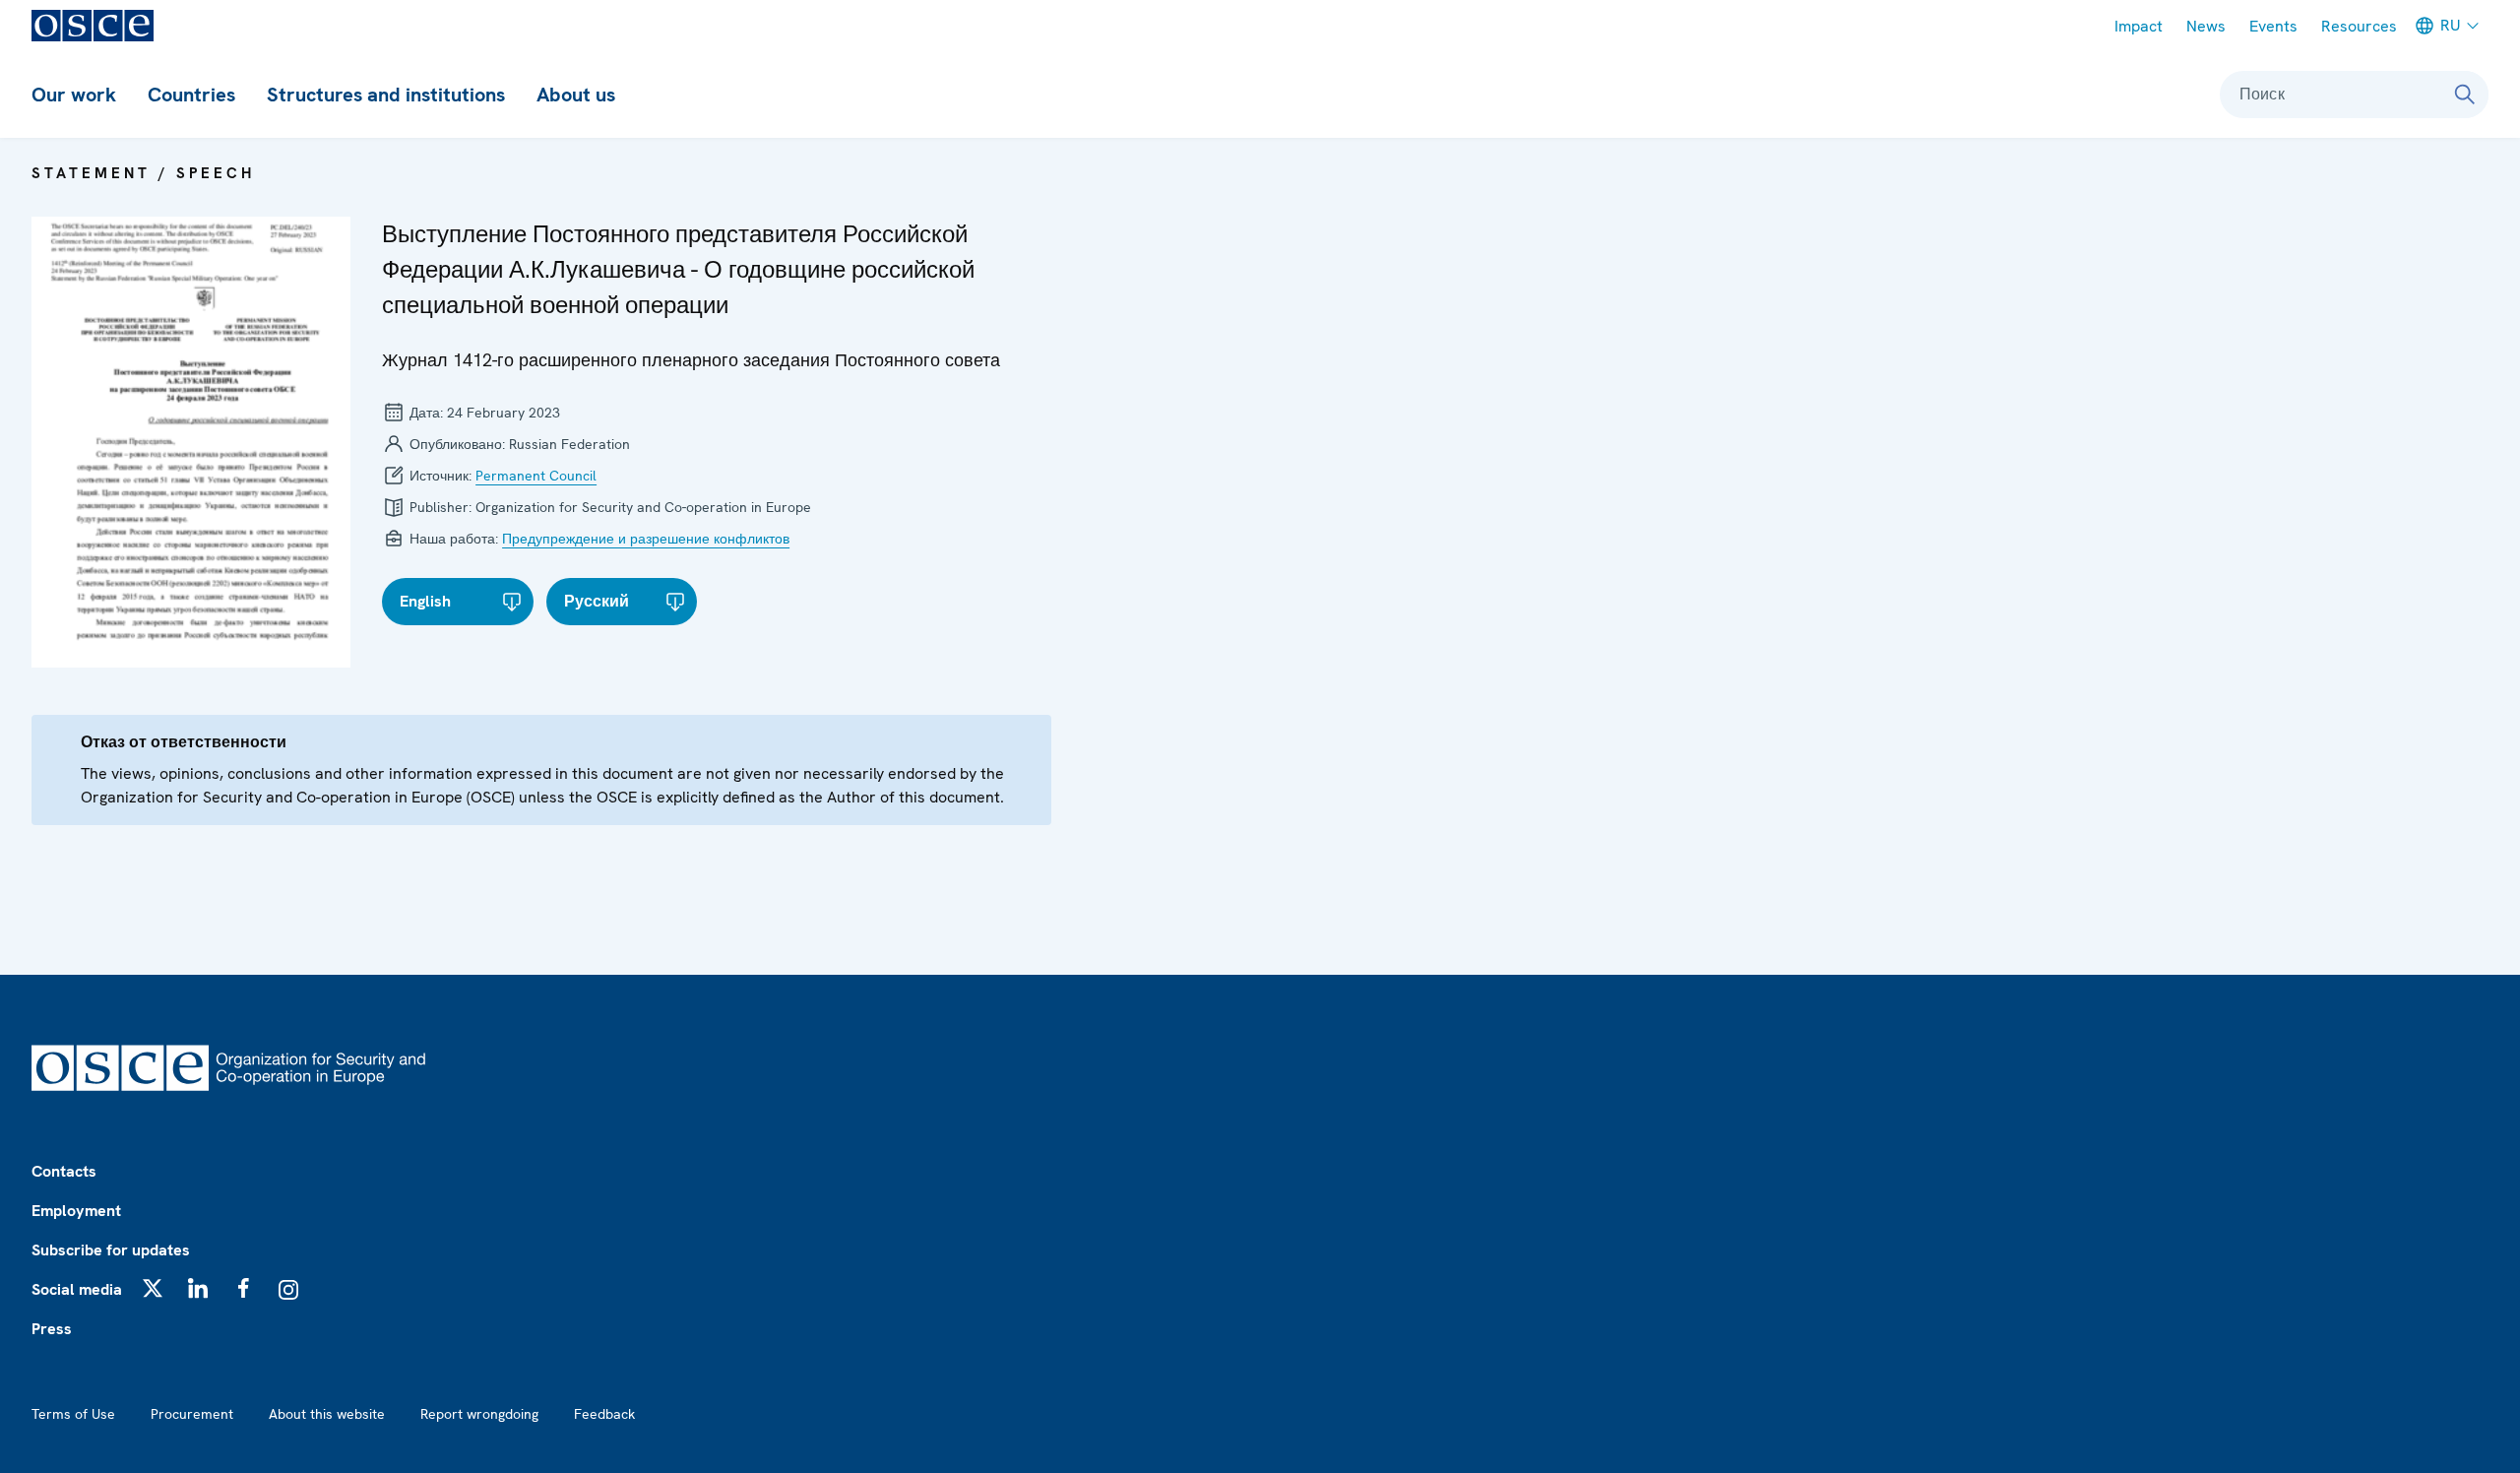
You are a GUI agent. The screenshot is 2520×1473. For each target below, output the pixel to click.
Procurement (192, 1414)
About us (576, 95)
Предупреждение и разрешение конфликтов (646, 539)
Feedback (604, 1414)
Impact (2139, 26)
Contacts (64, 1171)
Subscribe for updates (111, 1250)
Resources (2359, 26)
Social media (77, 1289)
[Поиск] (2465, 95)
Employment (76, 1211)
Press (52, 1329)
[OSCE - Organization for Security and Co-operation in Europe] (93, 26)
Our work (74, 95)
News (2206, 26)
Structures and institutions (386, 95)
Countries (191, 95)
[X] (153, 1288)
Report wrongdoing (479, 1414)
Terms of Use (73, 1414)
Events (2273, 26)
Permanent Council (536, 476)
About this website (327, 1414)
